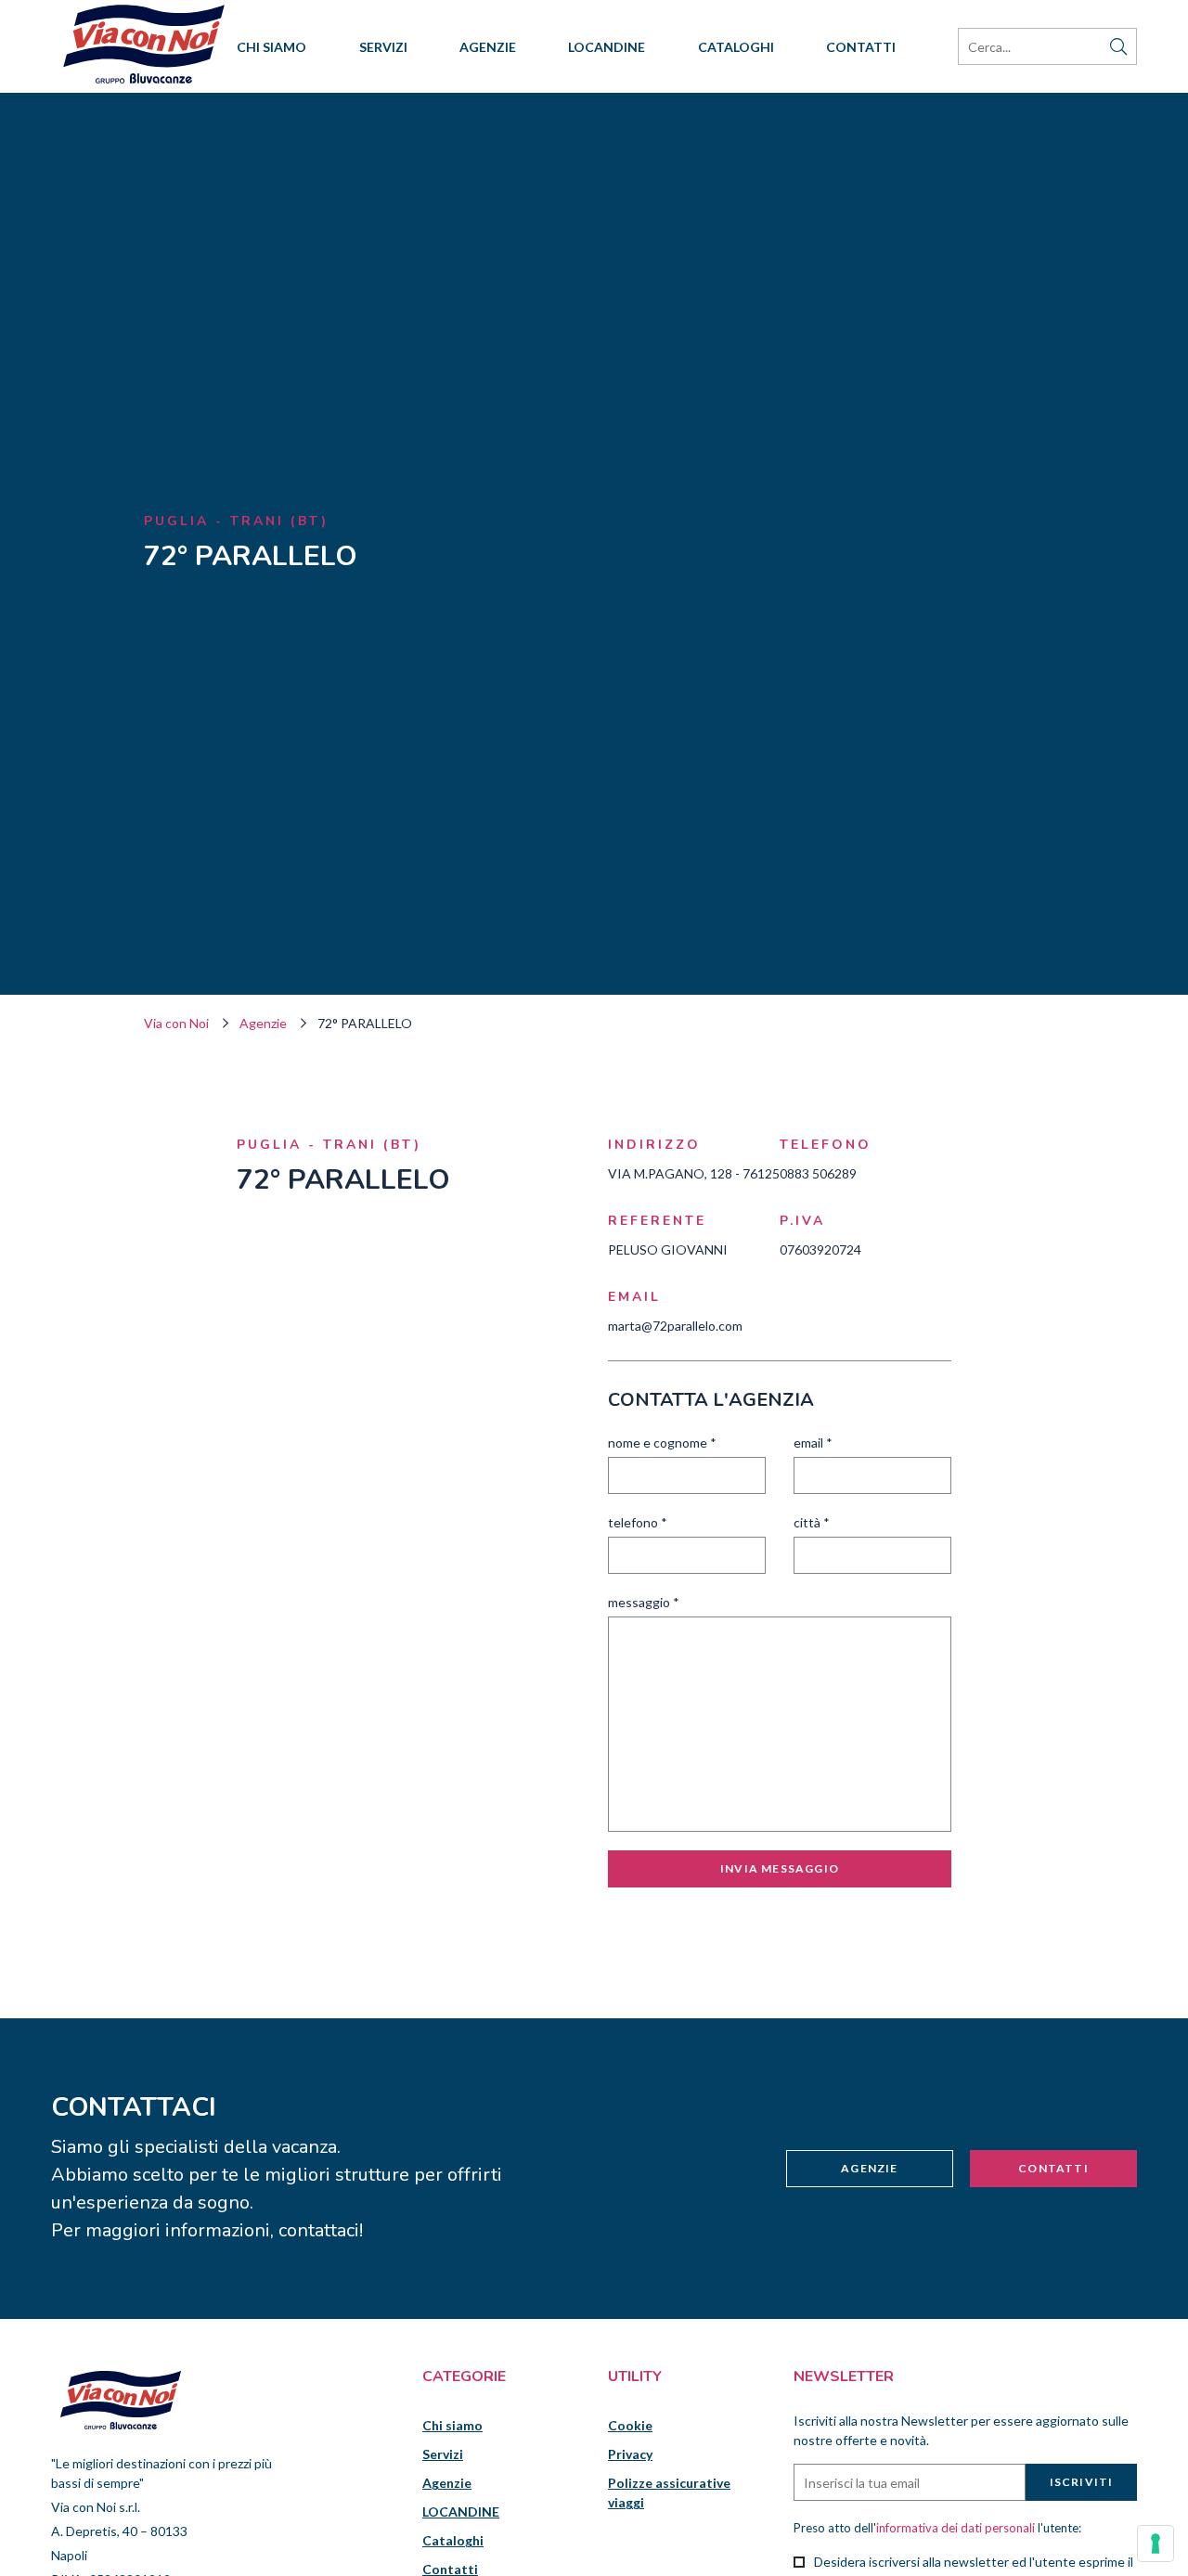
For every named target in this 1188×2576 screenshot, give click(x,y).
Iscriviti (1082, 2482)
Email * (813, 1443)
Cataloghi (736, 47)
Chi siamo (271, 47)
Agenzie (488, 47)
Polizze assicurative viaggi (669, 2492)
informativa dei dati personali (956, 2528)
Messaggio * (644, 1602)
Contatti (861, 47)
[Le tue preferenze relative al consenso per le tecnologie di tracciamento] (1156, 2544)
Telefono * (638, 1522)
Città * (812, 1522)
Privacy (630, 2454)
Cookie (630, 2425)
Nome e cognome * (662, 1443)
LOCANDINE (607, 47)
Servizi (383, 47)
